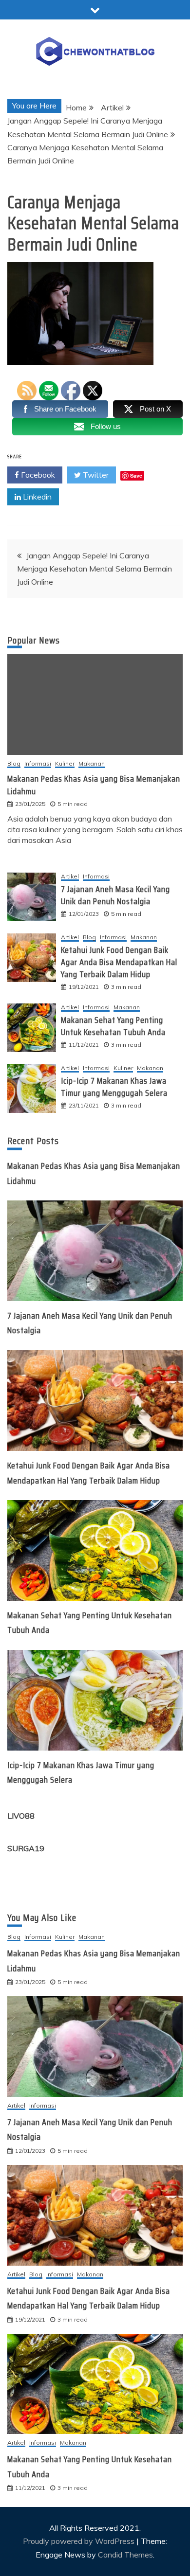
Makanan (144, 938)
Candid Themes (125, 2555)
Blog (14, 764)
